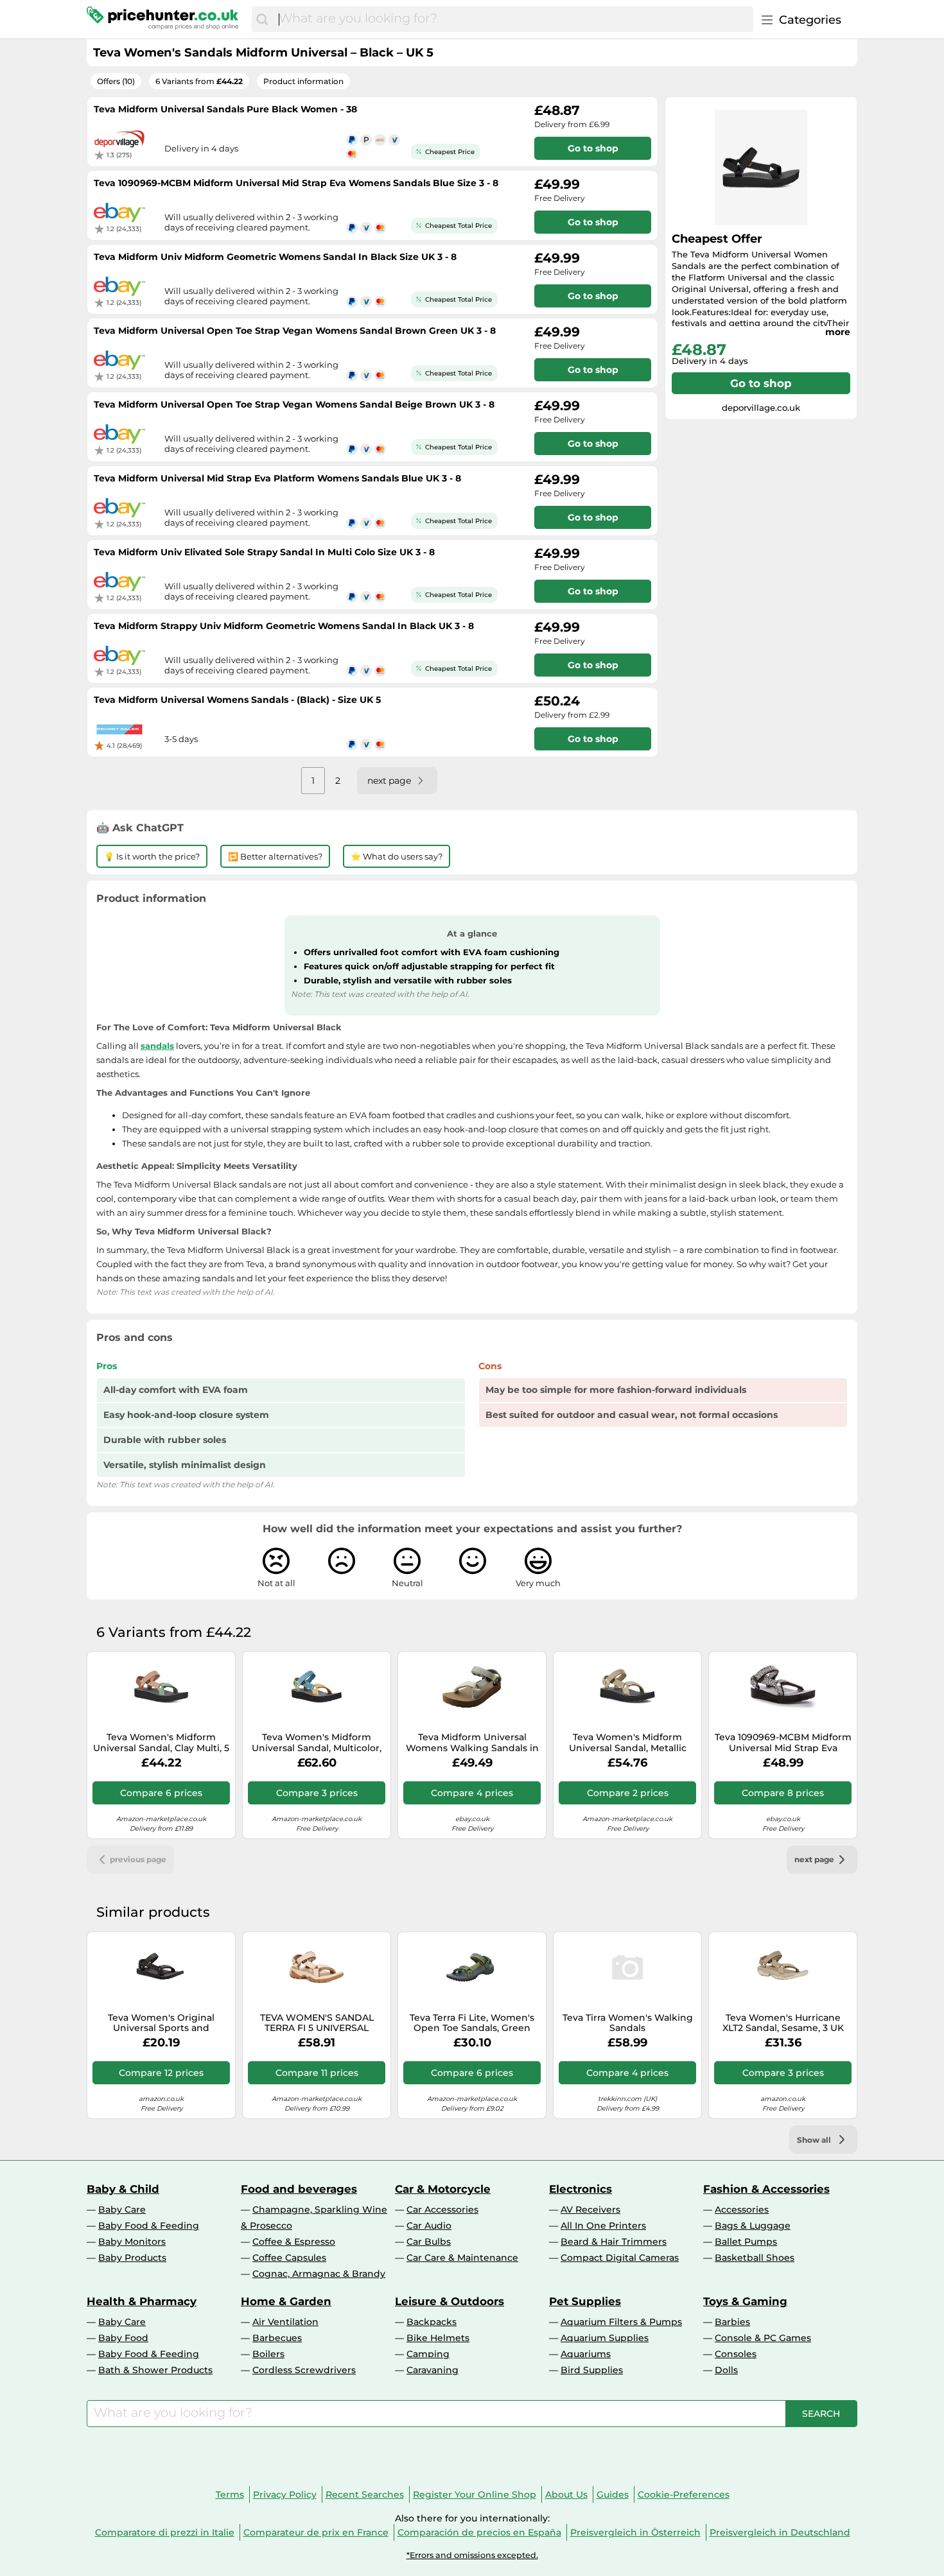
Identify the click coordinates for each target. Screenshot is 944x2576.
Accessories (742, 2209)
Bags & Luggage (753, 2226)
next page (814, 1859)
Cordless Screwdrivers (304, 2370)
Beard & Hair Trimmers (614, 2242)
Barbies (732, 2322)
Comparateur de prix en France (316, 2532)
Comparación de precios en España (479, 2532)
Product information (303, 81)
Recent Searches (365, 2494)
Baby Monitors (132, 2242)
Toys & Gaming (745, 2301)
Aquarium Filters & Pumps (621, 2322)
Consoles (736, 2354)
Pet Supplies (585, 2301)
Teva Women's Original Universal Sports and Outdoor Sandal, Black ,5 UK (162, 2023)
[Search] (262, 19)
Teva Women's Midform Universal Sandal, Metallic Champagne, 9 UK (628, 1743)
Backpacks (432, 2322)
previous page (138, 1859)
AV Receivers (590, 2209)
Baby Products (132, 2258)
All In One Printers (603, 2226)
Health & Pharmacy (142, 2301)
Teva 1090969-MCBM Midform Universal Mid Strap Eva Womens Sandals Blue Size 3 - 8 (783, 1743)
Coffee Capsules (289, 2258)
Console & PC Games (763, 2338)
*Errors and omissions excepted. (472, 2555)
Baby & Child (123, 2189)
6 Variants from (199, 81)
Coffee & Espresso (294, 2242)
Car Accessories (442, 2209)
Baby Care (122, 2209)
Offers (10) (116, 81)
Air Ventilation (285, 2322)
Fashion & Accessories (766, 2189)
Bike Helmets (438, 2338)
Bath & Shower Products (155, 2370)
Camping (428, 2354)
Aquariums (586, 2354)
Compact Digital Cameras (620, 2258)
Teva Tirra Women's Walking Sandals (628, 2023)
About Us (566, 2494)
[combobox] (513, 19)
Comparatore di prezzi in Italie (165, 2532)
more (838, 332)
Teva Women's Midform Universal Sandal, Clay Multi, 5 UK (161, 1743)
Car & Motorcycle (443, 2189)
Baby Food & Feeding (149, 2226)
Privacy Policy (285, 2494)
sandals (157, 1046)
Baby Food (123, 2338)
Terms (230, 2494)
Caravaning (433, 2370)
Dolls (726, 2370)
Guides (613, 2494)
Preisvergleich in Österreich (635, 2532)
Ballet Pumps (746, 2242)
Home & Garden (286, 2301)
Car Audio (429, 2226)
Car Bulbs (429, 2242)
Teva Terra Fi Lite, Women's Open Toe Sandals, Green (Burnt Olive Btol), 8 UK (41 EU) (472, 2023)
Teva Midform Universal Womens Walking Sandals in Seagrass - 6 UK (472, 1743)
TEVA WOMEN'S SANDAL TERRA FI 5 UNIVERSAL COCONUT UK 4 (317, 2023)
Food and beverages (299, 2189)
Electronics (581, 2189)
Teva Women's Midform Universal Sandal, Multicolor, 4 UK (317, 1743)
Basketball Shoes (755, 2258)
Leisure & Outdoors (450, 2301)
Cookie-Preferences (684, 2494)
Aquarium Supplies (605, 2338)
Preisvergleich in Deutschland (780, 2532)
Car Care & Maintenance (462, 2258)
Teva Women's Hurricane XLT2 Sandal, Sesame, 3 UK (783, 2023)
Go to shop (761, 383)
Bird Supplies (592, 2370)
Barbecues (277, 2338)
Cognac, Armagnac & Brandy (319, 2274)
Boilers (268, 2354)
